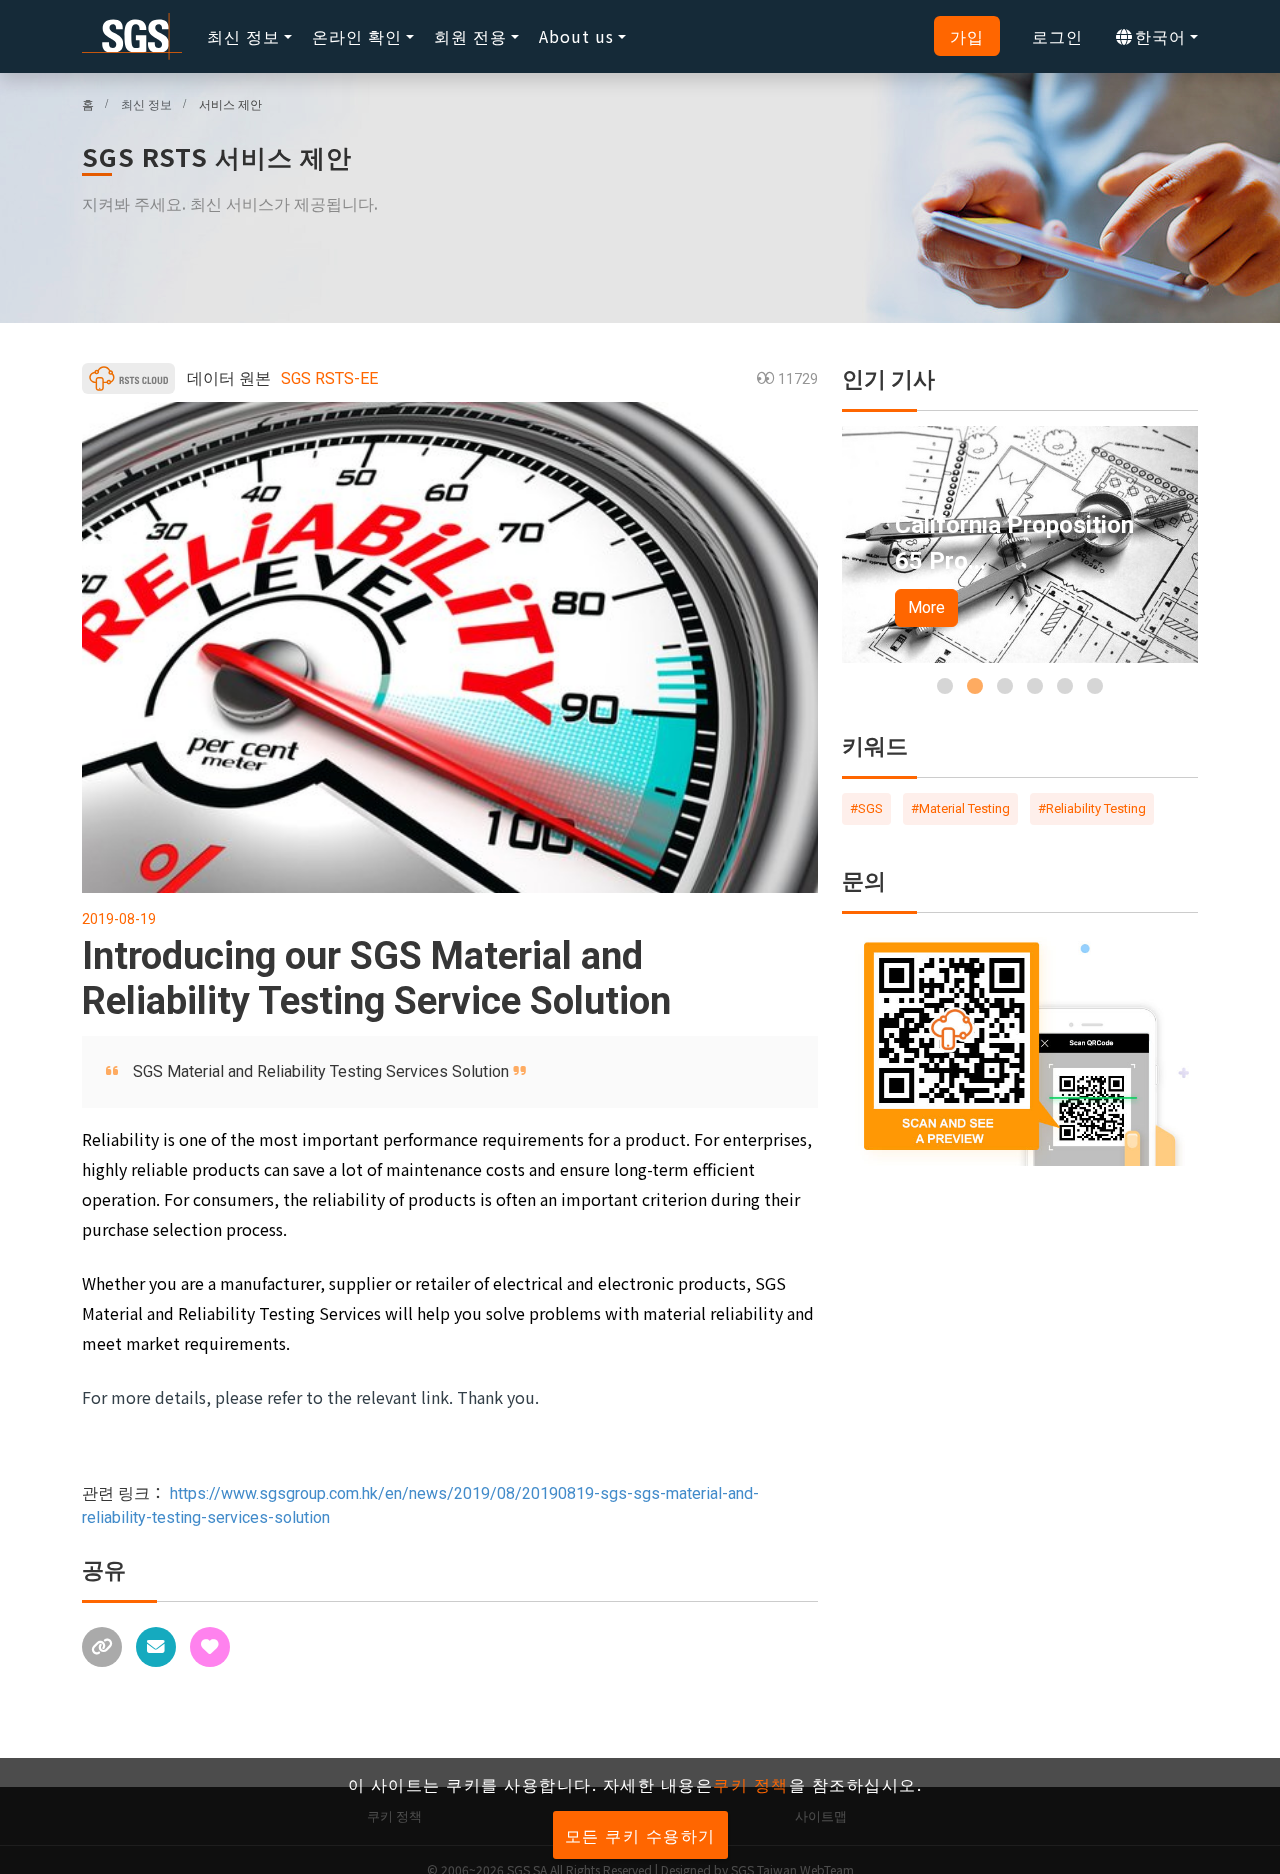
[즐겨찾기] (210, 1647)
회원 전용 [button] (470, 36)
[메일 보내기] (156, 1647)
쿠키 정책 (751, 1784)
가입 (967, 36)
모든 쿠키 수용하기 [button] (640, 1835)
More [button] (926, 607)
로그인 (1057, 36)
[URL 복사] (102, 1647)
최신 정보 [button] (243, 36)
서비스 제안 (230, 103)
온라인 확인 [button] (357, 36)
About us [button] (576, 36)
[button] (945, 686)
